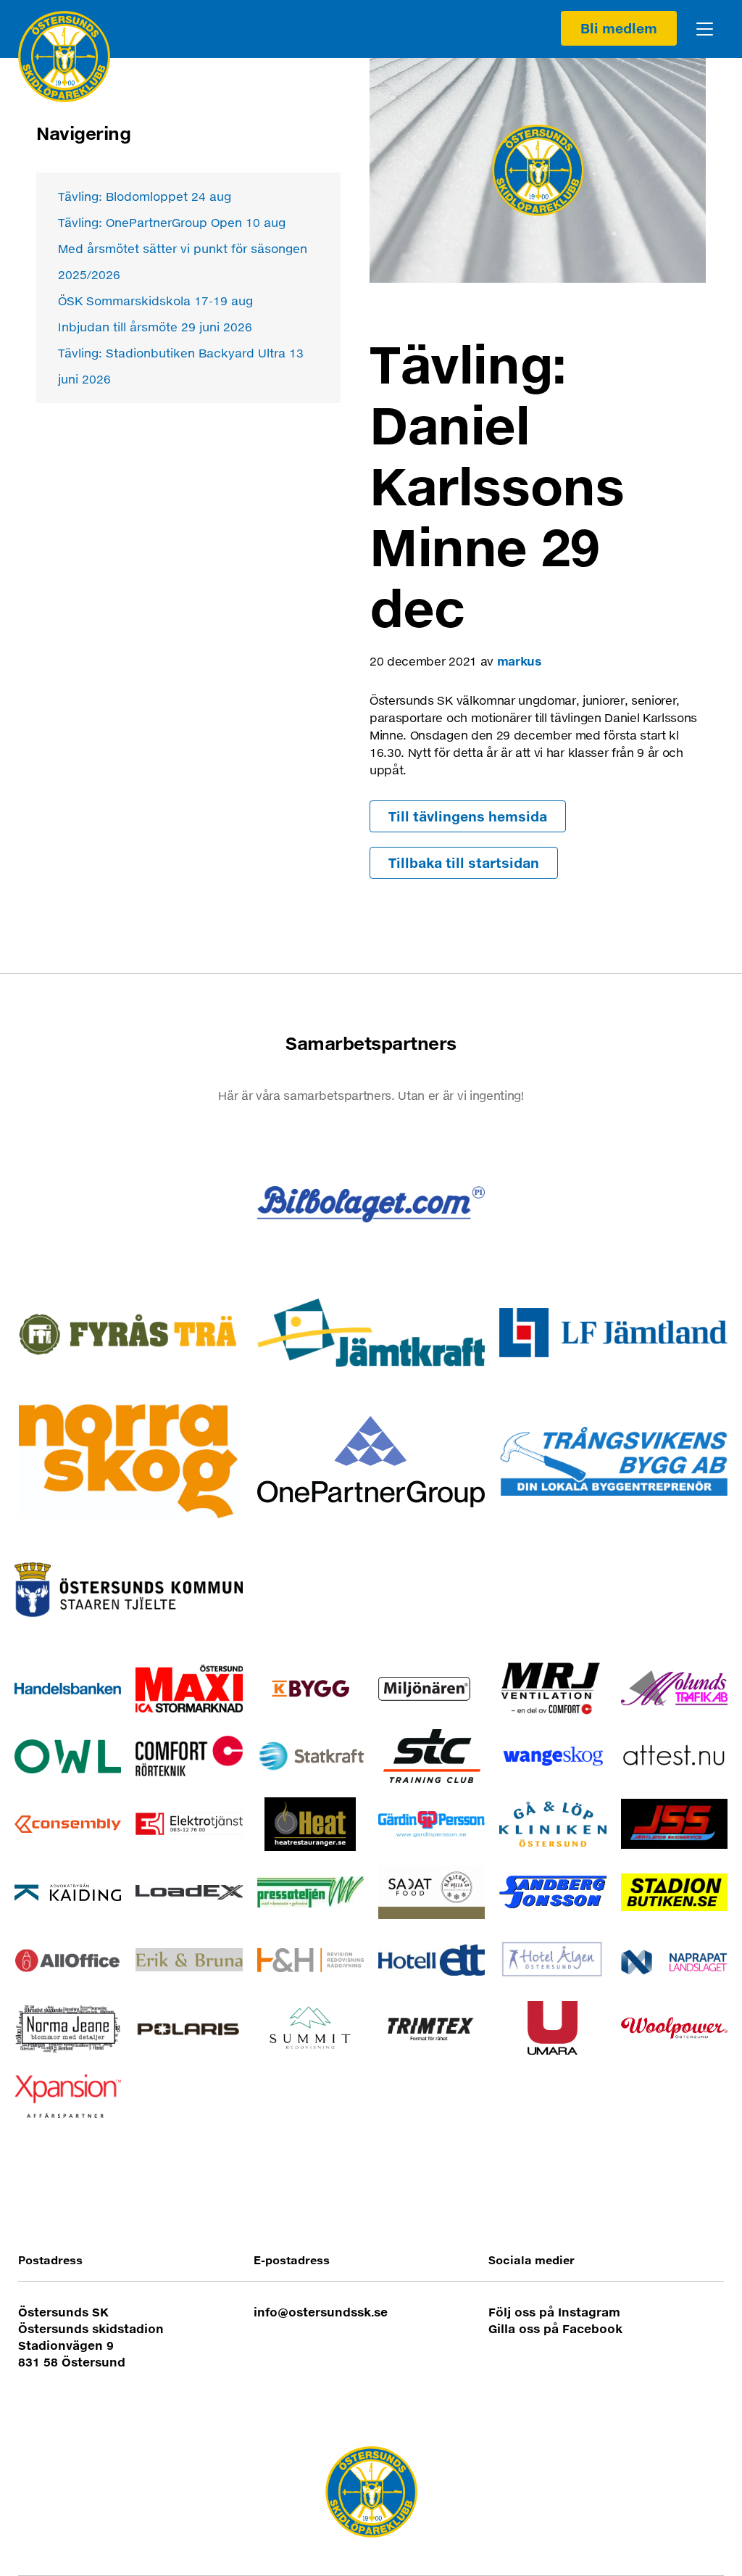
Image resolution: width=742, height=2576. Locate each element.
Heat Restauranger (310, 1824)
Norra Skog (129, 1461)
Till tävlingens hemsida (468, 816)
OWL (68, 1756)
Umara (553, 2028)
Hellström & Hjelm (310, 1960)
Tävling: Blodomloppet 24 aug (145, 196)
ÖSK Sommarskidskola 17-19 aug (155, 301)
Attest (674, 1756)
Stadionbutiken (674, 1892)
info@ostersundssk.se (321, 2312)
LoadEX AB (189, 1892)
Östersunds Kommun (129, 1590)
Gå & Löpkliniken (553, 1824)
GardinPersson (432, 1824)
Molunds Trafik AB (674, 1689)
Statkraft (310, 1756)
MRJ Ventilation (553, 1689)
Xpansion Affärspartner (68, 2096)
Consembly (68, 1824)
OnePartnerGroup (371, 1461)
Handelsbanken (68, 1689)
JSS (674, 1824)
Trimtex (432, 2028)
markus (519, 661)
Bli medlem (619, 28)
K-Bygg (310, 1689)
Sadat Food (432, 1892)
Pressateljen (310, 1892)
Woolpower (674, 2028)
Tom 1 (129, 1205)
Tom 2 (613, 1205)
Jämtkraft (371, 1333)
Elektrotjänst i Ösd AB (189, 1824)
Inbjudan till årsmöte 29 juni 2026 (155, 327)
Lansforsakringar (613, 1333)
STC (432, 1756)
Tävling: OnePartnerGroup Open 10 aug (172, 222)
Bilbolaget (371, 1205)
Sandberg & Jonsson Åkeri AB (553, 1892)
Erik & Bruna (189, 1960)
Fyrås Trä (129, 1333)
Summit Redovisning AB (310, 2028)
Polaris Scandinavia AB (189, 2028)
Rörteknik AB (189, 1756)
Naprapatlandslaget (674, 1960)
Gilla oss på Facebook (555, 2328)
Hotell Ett (432, 1960)
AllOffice (68, 1960)
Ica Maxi (189, 1689)
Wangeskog (553, 1756)
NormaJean (68, 2028)
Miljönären (432, 1689)
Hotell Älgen (553, 1960)
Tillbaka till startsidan (464, 863)
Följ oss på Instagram (554, 2312)
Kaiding (68, 1892)
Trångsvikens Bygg (613, 1461)
